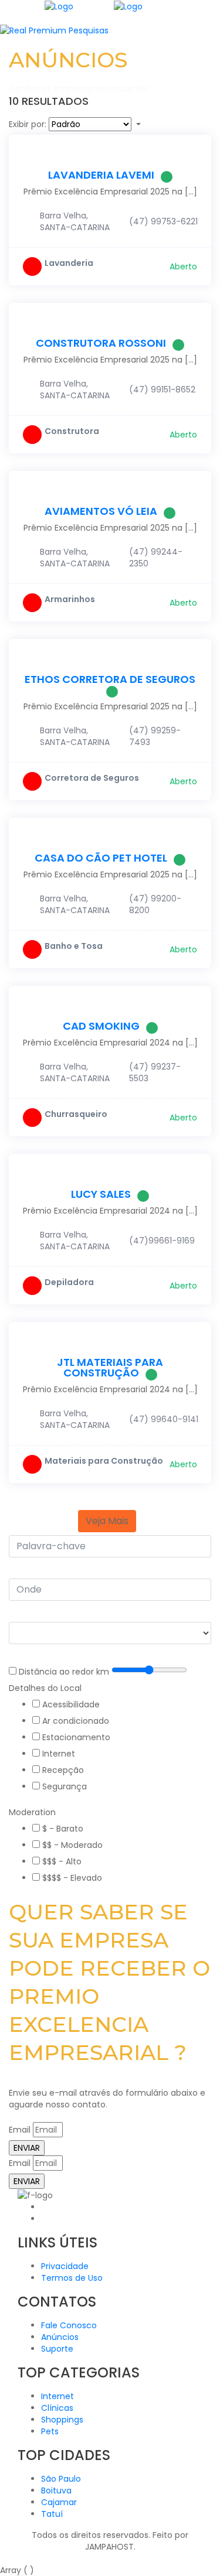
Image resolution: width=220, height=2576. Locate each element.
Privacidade (65, 2266)
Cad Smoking (101, 1026)
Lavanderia (69, 263)
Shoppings (62, 2420)
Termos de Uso (72, 2278)
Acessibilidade (71, 1704)
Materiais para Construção (104, 1461)
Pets (50, 2431)
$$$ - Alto (62, 1861)
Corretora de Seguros (92, 778)
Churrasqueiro (76, 1114)
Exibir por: (28, 124)
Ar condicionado (76, 1721)
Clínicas (57, 2408)
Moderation (32, 1812)
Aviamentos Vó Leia (101, 511)
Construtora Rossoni (101, 343)
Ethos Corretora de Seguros (110, 679)
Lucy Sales (101, 1194)
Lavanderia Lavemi (101, 175)
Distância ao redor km (64, 1672)
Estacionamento (76, 1737)
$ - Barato (63, 1829)
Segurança (65, 1786)
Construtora (72, 431)
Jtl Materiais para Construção (110, 1367)
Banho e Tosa (74, 946)
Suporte (57, 2349)
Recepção (63, 1770)
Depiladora (69, 1282)
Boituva (56, 2490)
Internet (59, 1754)
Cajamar (59, 2502)
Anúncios (60, 2337)
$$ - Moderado (72, 1845)
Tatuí (52, 2514)
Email (20, 2130)
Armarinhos (70, 599)
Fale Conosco (69, 2325)
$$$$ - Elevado (72, 1878)
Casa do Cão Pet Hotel (101, 858)
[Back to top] (3, 2558)
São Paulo (61, 2479)
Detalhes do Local (45, 1688)
